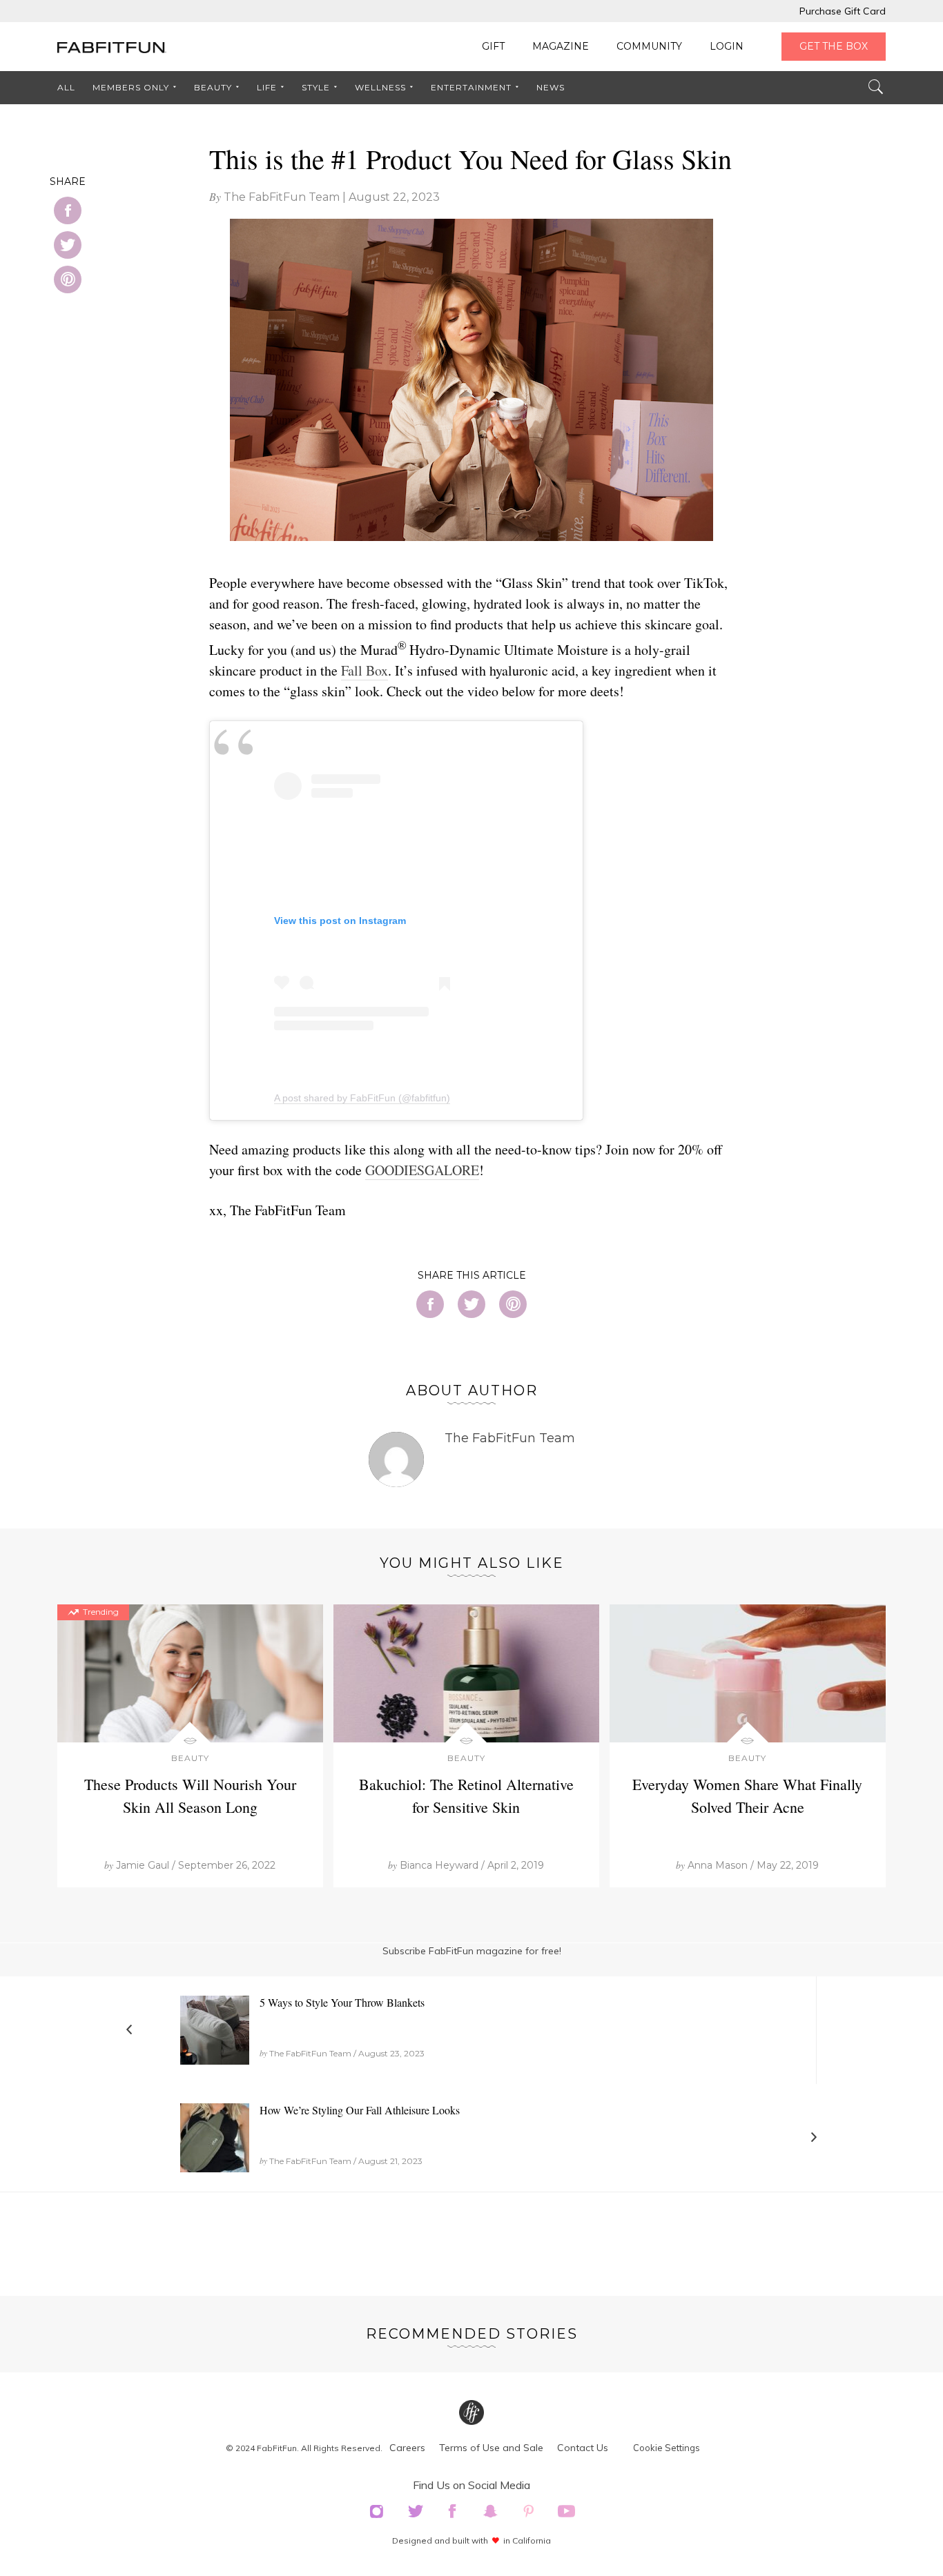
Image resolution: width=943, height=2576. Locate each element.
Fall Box (364, 670)
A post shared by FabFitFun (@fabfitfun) (362, 1098)
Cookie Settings (667, 2448)
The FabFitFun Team (282, 197)
